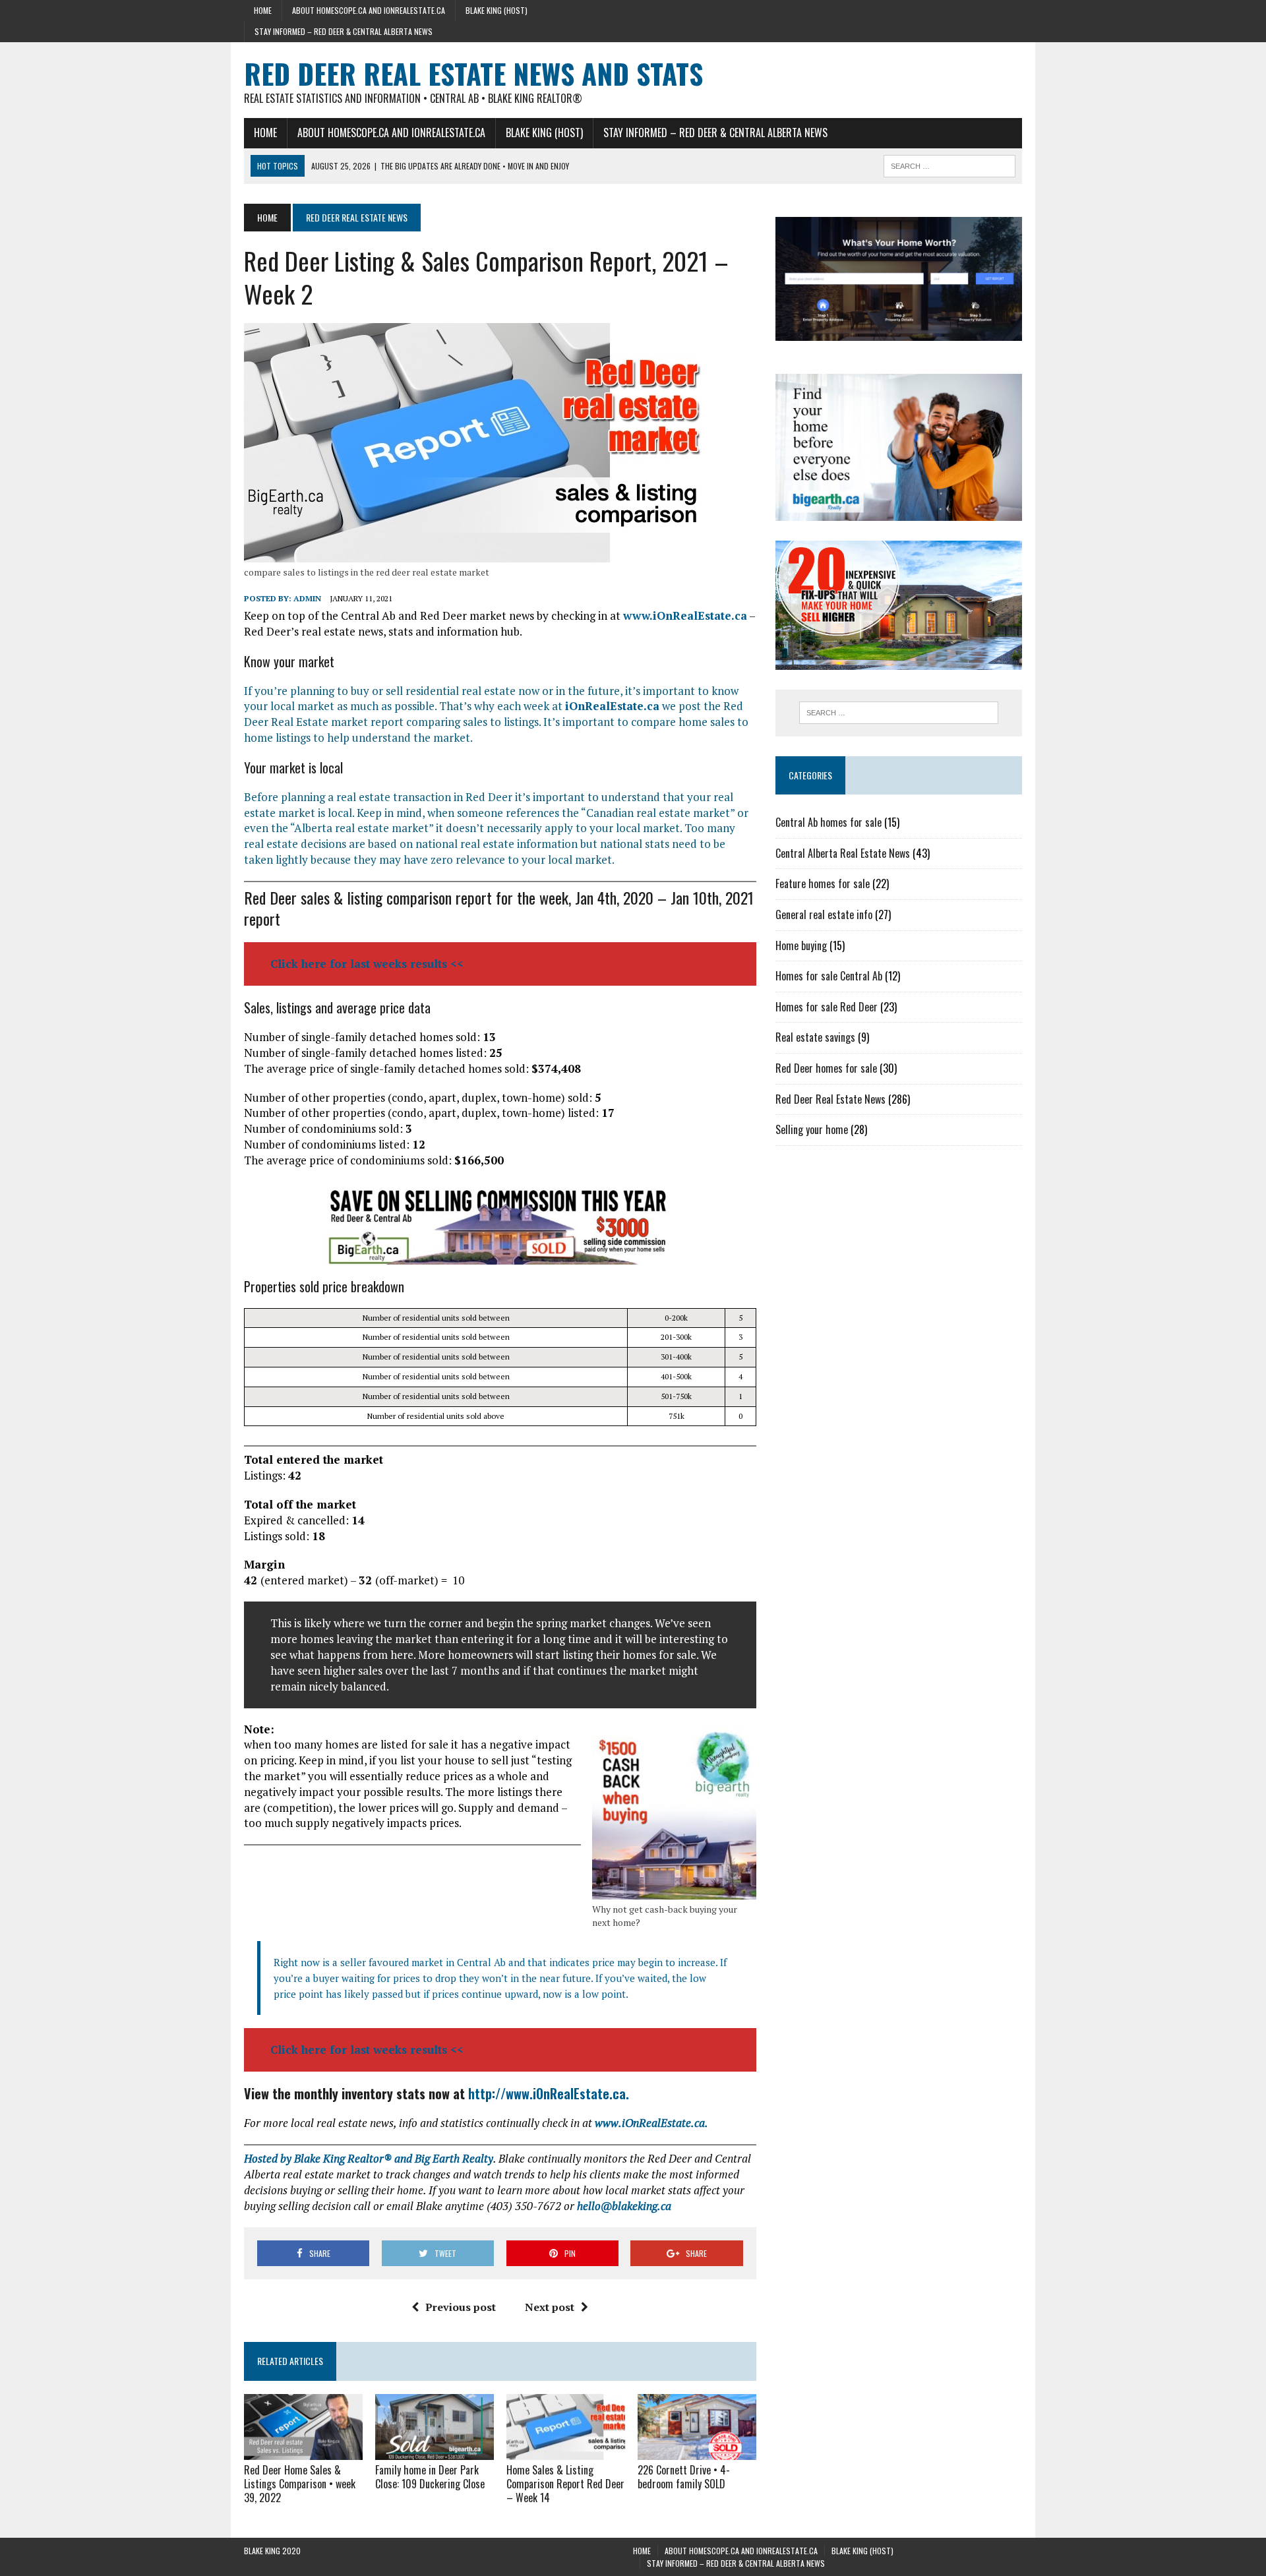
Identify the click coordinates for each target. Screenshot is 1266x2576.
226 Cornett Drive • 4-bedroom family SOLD (684, 2477)
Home (263, 10)
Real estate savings (815, 1037)
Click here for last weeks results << (367, 964)
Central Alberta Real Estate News (843, 853)
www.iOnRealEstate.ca (685, 615)
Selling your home (812, 1129)
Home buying (801, 945)
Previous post (461, 2307)
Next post (550, 2307)
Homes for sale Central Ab (829, 976)
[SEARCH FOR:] (950, 164)
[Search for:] (899, 713)
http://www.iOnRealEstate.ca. (549, 2093)
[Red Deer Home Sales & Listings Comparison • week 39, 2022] (303, 2451)
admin (307, 598)
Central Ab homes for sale (829, 822)
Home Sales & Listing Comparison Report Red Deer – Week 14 (565, 2484)
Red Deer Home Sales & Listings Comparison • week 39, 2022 (300, 2484)
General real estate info (824, 914)
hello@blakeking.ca (624, 2206)
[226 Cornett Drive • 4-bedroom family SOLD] (697, 2451)
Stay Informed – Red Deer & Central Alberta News (344, 31)
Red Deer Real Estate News (830, 1099)
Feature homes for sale (823, 884)
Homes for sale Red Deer (827, 1007)
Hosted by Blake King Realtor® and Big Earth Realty (369, 2158)
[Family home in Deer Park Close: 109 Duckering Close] (435, 2451)
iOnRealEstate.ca (612, 706)
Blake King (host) (497, 10)
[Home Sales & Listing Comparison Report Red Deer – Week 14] (566, 2451)
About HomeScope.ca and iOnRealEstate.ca (369, 10)
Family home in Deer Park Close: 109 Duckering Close (430, 2477)
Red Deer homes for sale (826, 1068)
